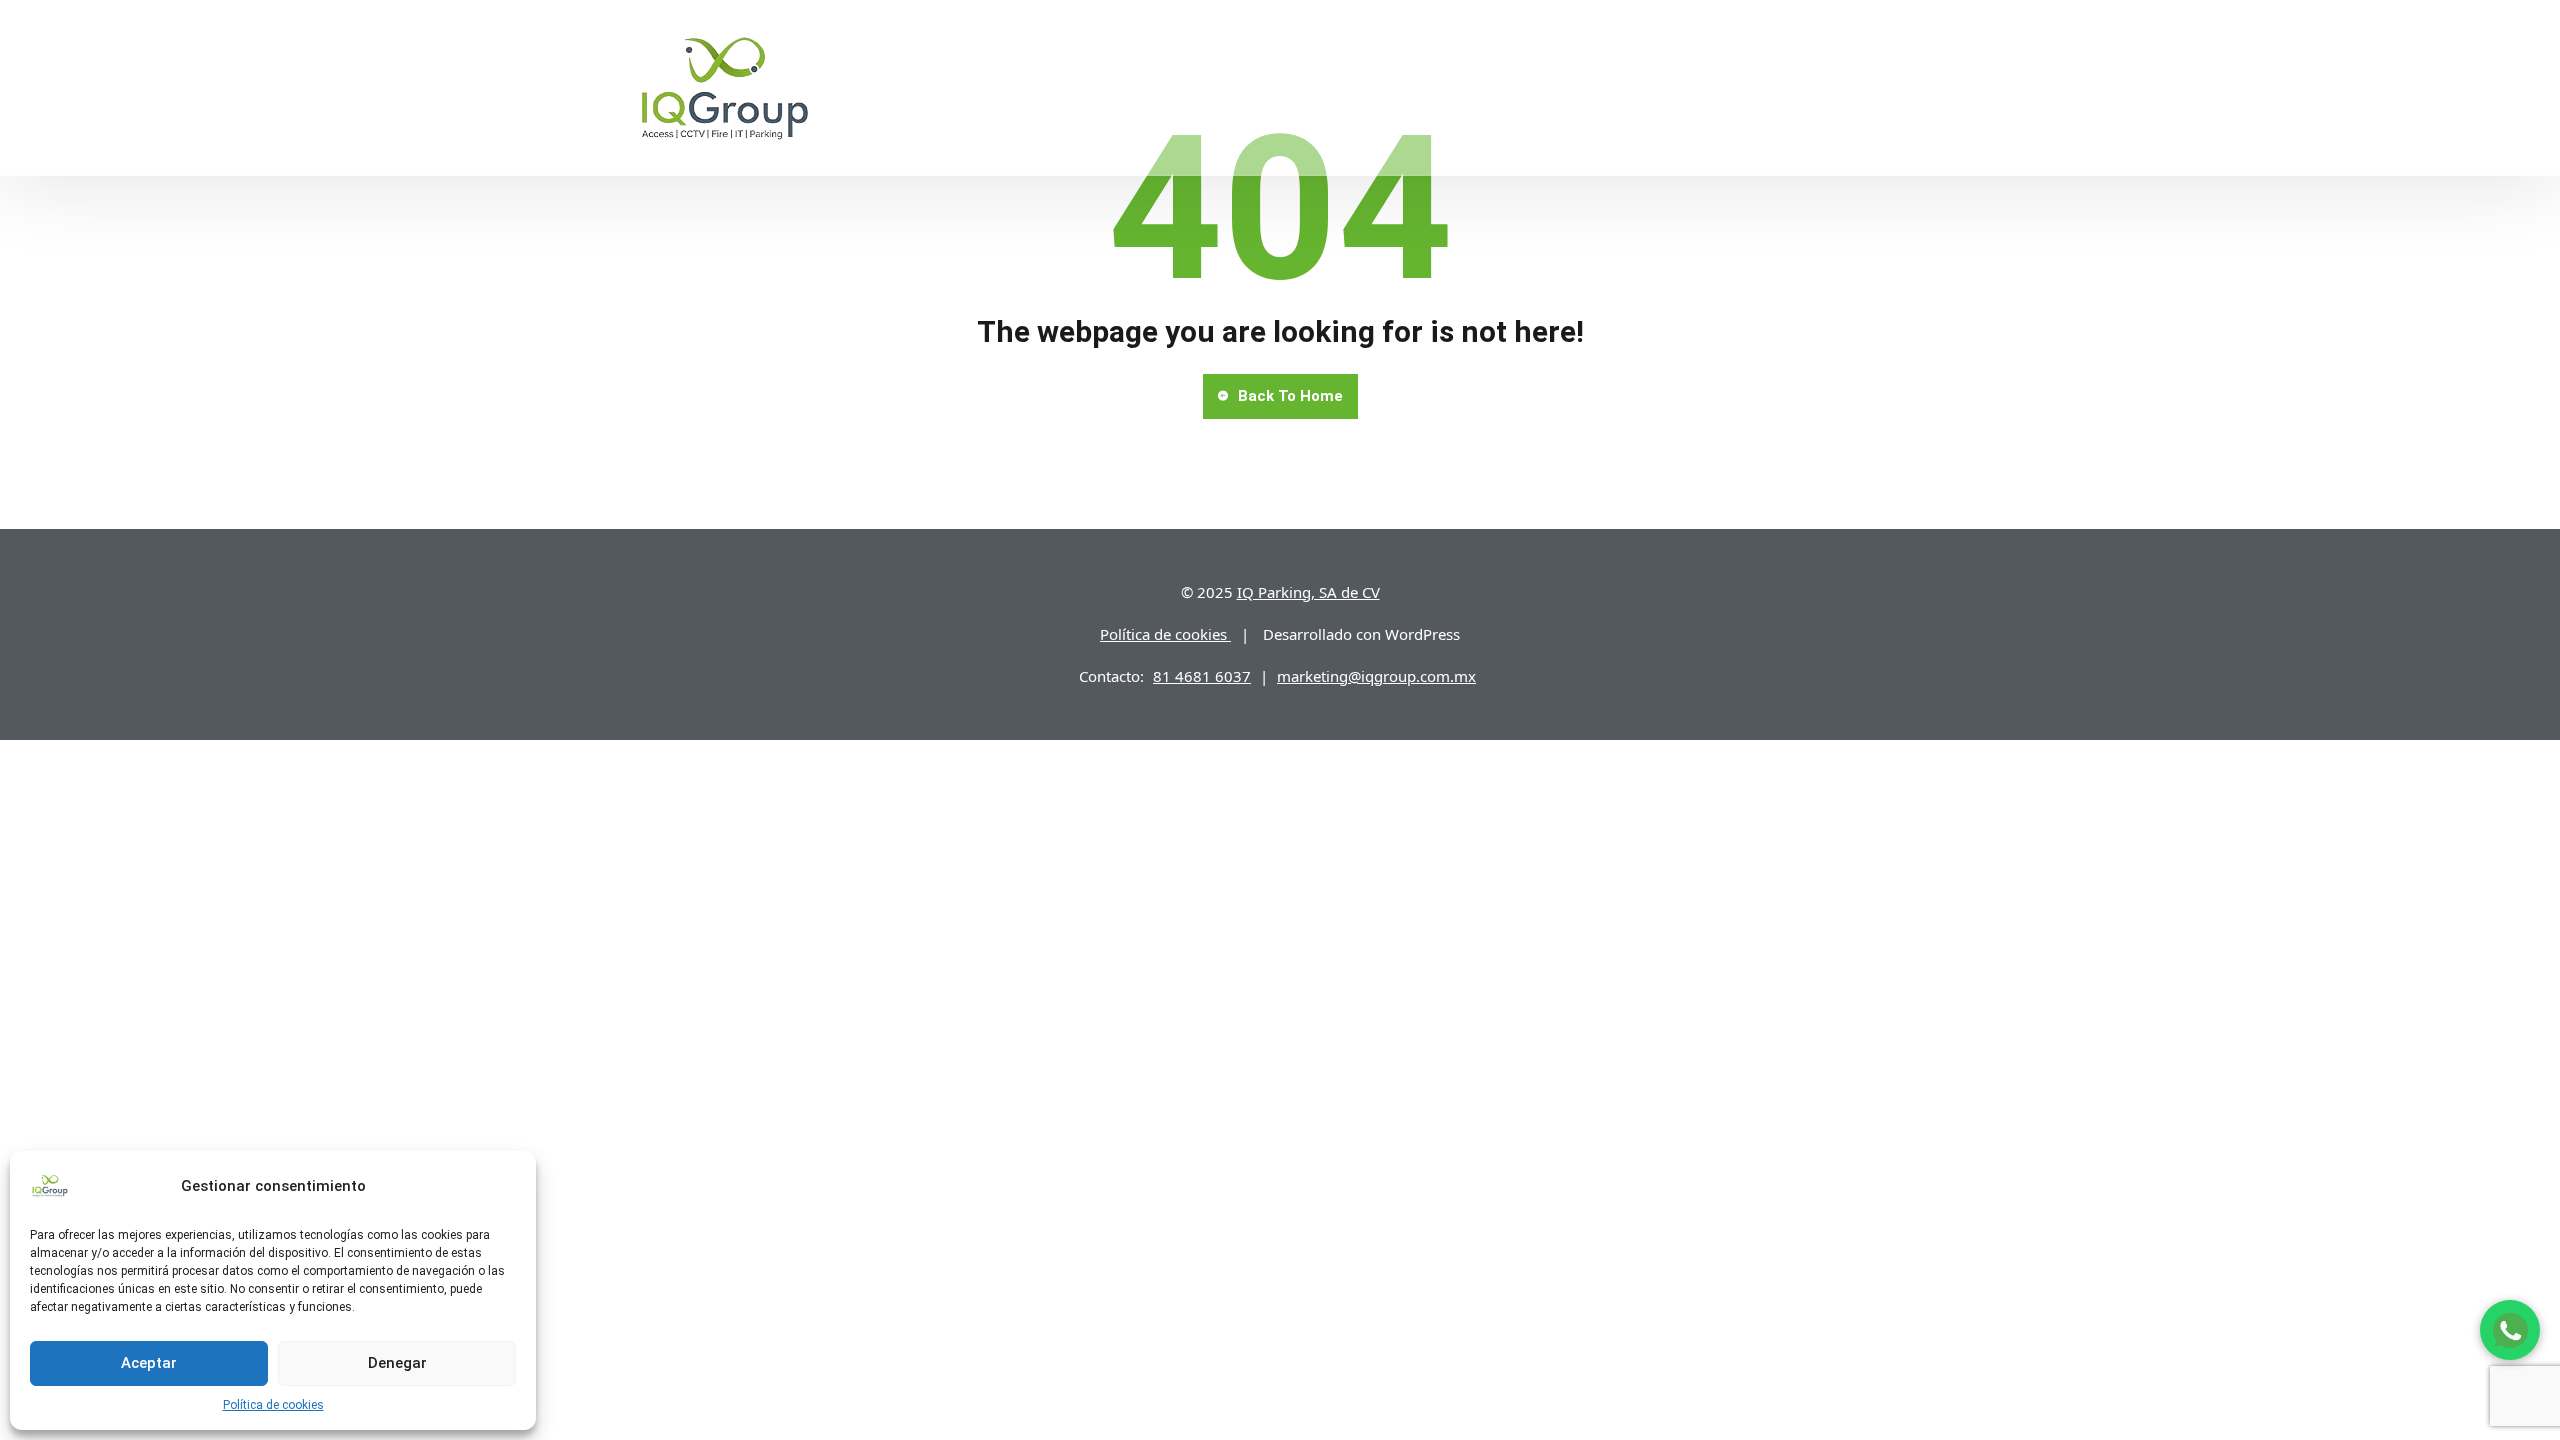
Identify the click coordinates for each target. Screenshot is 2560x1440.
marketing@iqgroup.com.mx (1376, 676)
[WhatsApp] (2510, 1330)
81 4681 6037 (1202, 676)
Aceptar (149, 1363)
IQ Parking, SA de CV (1308, 592)
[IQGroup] (725, 87)
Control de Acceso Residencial (1556, 87)
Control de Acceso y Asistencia (1286, 87)
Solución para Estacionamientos (1009, 87)
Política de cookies (273, 1405)
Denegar (397, 1363)
